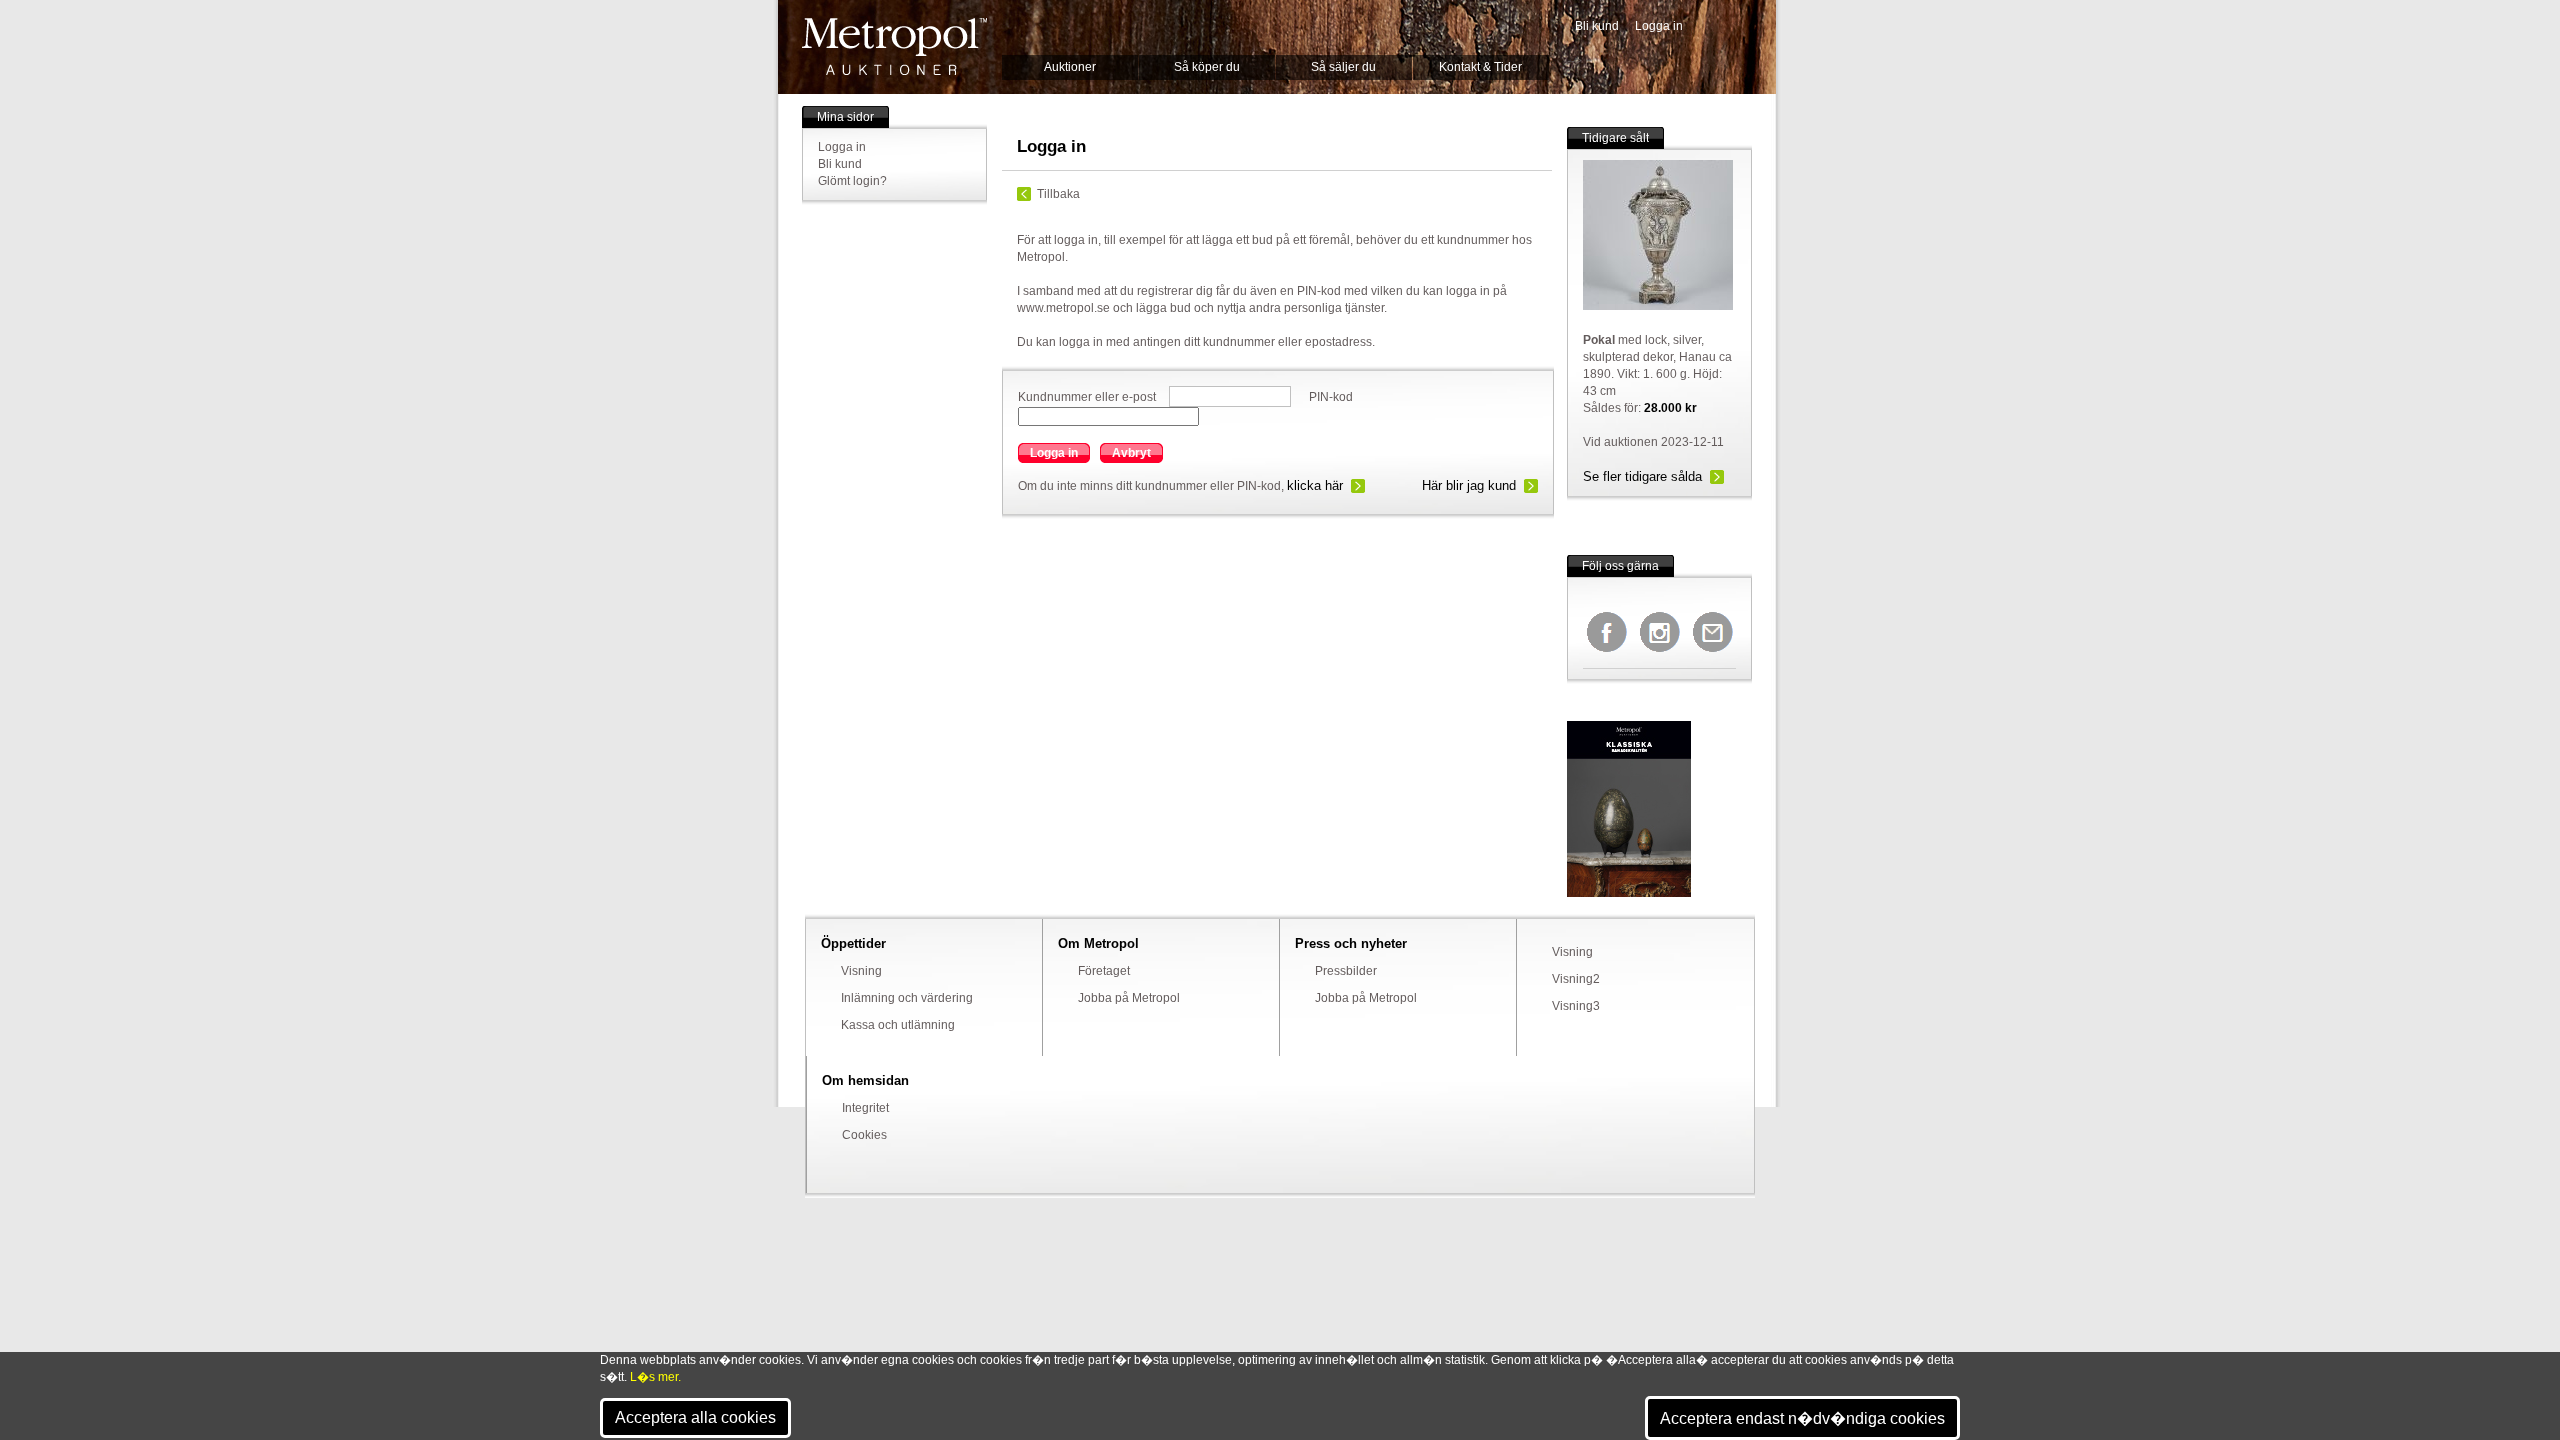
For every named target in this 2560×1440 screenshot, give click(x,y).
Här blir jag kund (1469, 485)
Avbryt (1131, 453)
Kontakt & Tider (1480, 67)
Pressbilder (1346, 971)
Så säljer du (1343, 67)
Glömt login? (852, 181)
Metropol (894, 46)
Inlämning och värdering (907, 998)
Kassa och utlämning (898, 1025)
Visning (861, 971)
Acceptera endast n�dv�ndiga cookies (1802, 1418)
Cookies (864, 1135)
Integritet (865, 1108)
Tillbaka (1058, 194)
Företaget (1104, 971)
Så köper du (1207, 67)
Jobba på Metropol (1129, 998)
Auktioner (1070, 67)
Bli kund (1597, 26)
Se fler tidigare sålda (1642, 476)
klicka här (1315, 485)
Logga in (1659, 26)
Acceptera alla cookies (695, 1417)
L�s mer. (655, 1377)
